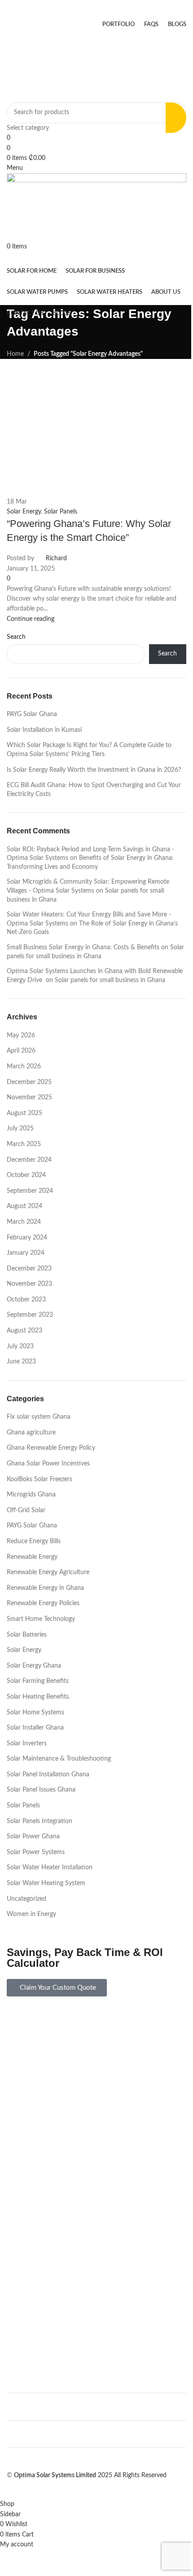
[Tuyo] (96, 2188)
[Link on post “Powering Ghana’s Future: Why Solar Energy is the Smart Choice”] (96, 1250)
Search (167, 654)
